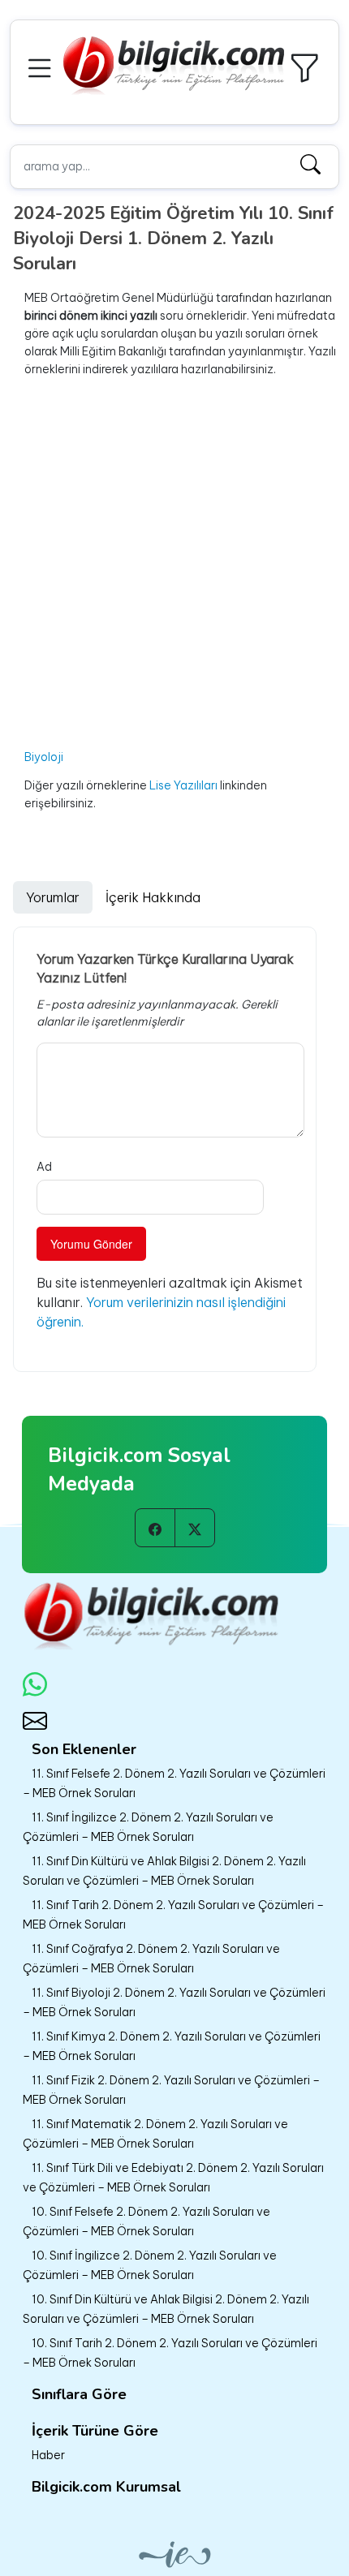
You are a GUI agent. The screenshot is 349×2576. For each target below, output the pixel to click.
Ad (44, 1167)
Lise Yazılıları (185, 785)
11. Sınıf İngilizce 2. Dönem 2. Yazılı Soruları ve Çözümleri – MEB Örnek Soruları (148, 1827)
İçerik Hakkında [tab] (153, 897)
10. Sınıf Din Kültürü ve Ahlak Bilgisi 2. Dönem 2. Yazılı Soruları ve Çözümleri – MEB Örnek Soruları (166, 2309)
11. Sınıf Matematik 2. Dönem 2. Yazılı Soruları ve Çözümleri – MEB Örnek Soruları (155, 2134)
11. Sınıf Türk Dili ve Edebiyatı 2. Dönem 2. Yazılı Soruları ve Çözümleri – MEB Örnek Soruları (173, 2178)
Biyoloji (44, 757)
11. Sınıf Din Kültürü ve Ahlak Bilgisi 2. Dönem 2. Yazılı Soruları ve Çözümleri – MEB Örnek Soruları (164, 1871)
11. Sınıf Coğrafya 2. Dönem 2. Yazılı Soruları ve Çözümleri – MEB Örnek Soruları (151, 1959)
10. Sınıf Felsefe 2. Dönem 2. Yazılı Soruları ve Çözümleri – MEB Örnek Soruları (146, 2221)
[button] (42, 66)
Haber (48, 2455)
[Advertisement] (174, 563)
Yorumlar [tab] (53, 897)
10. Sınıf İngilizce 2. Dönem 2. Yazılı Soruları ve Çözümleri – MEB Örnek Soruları (150, 2265)
